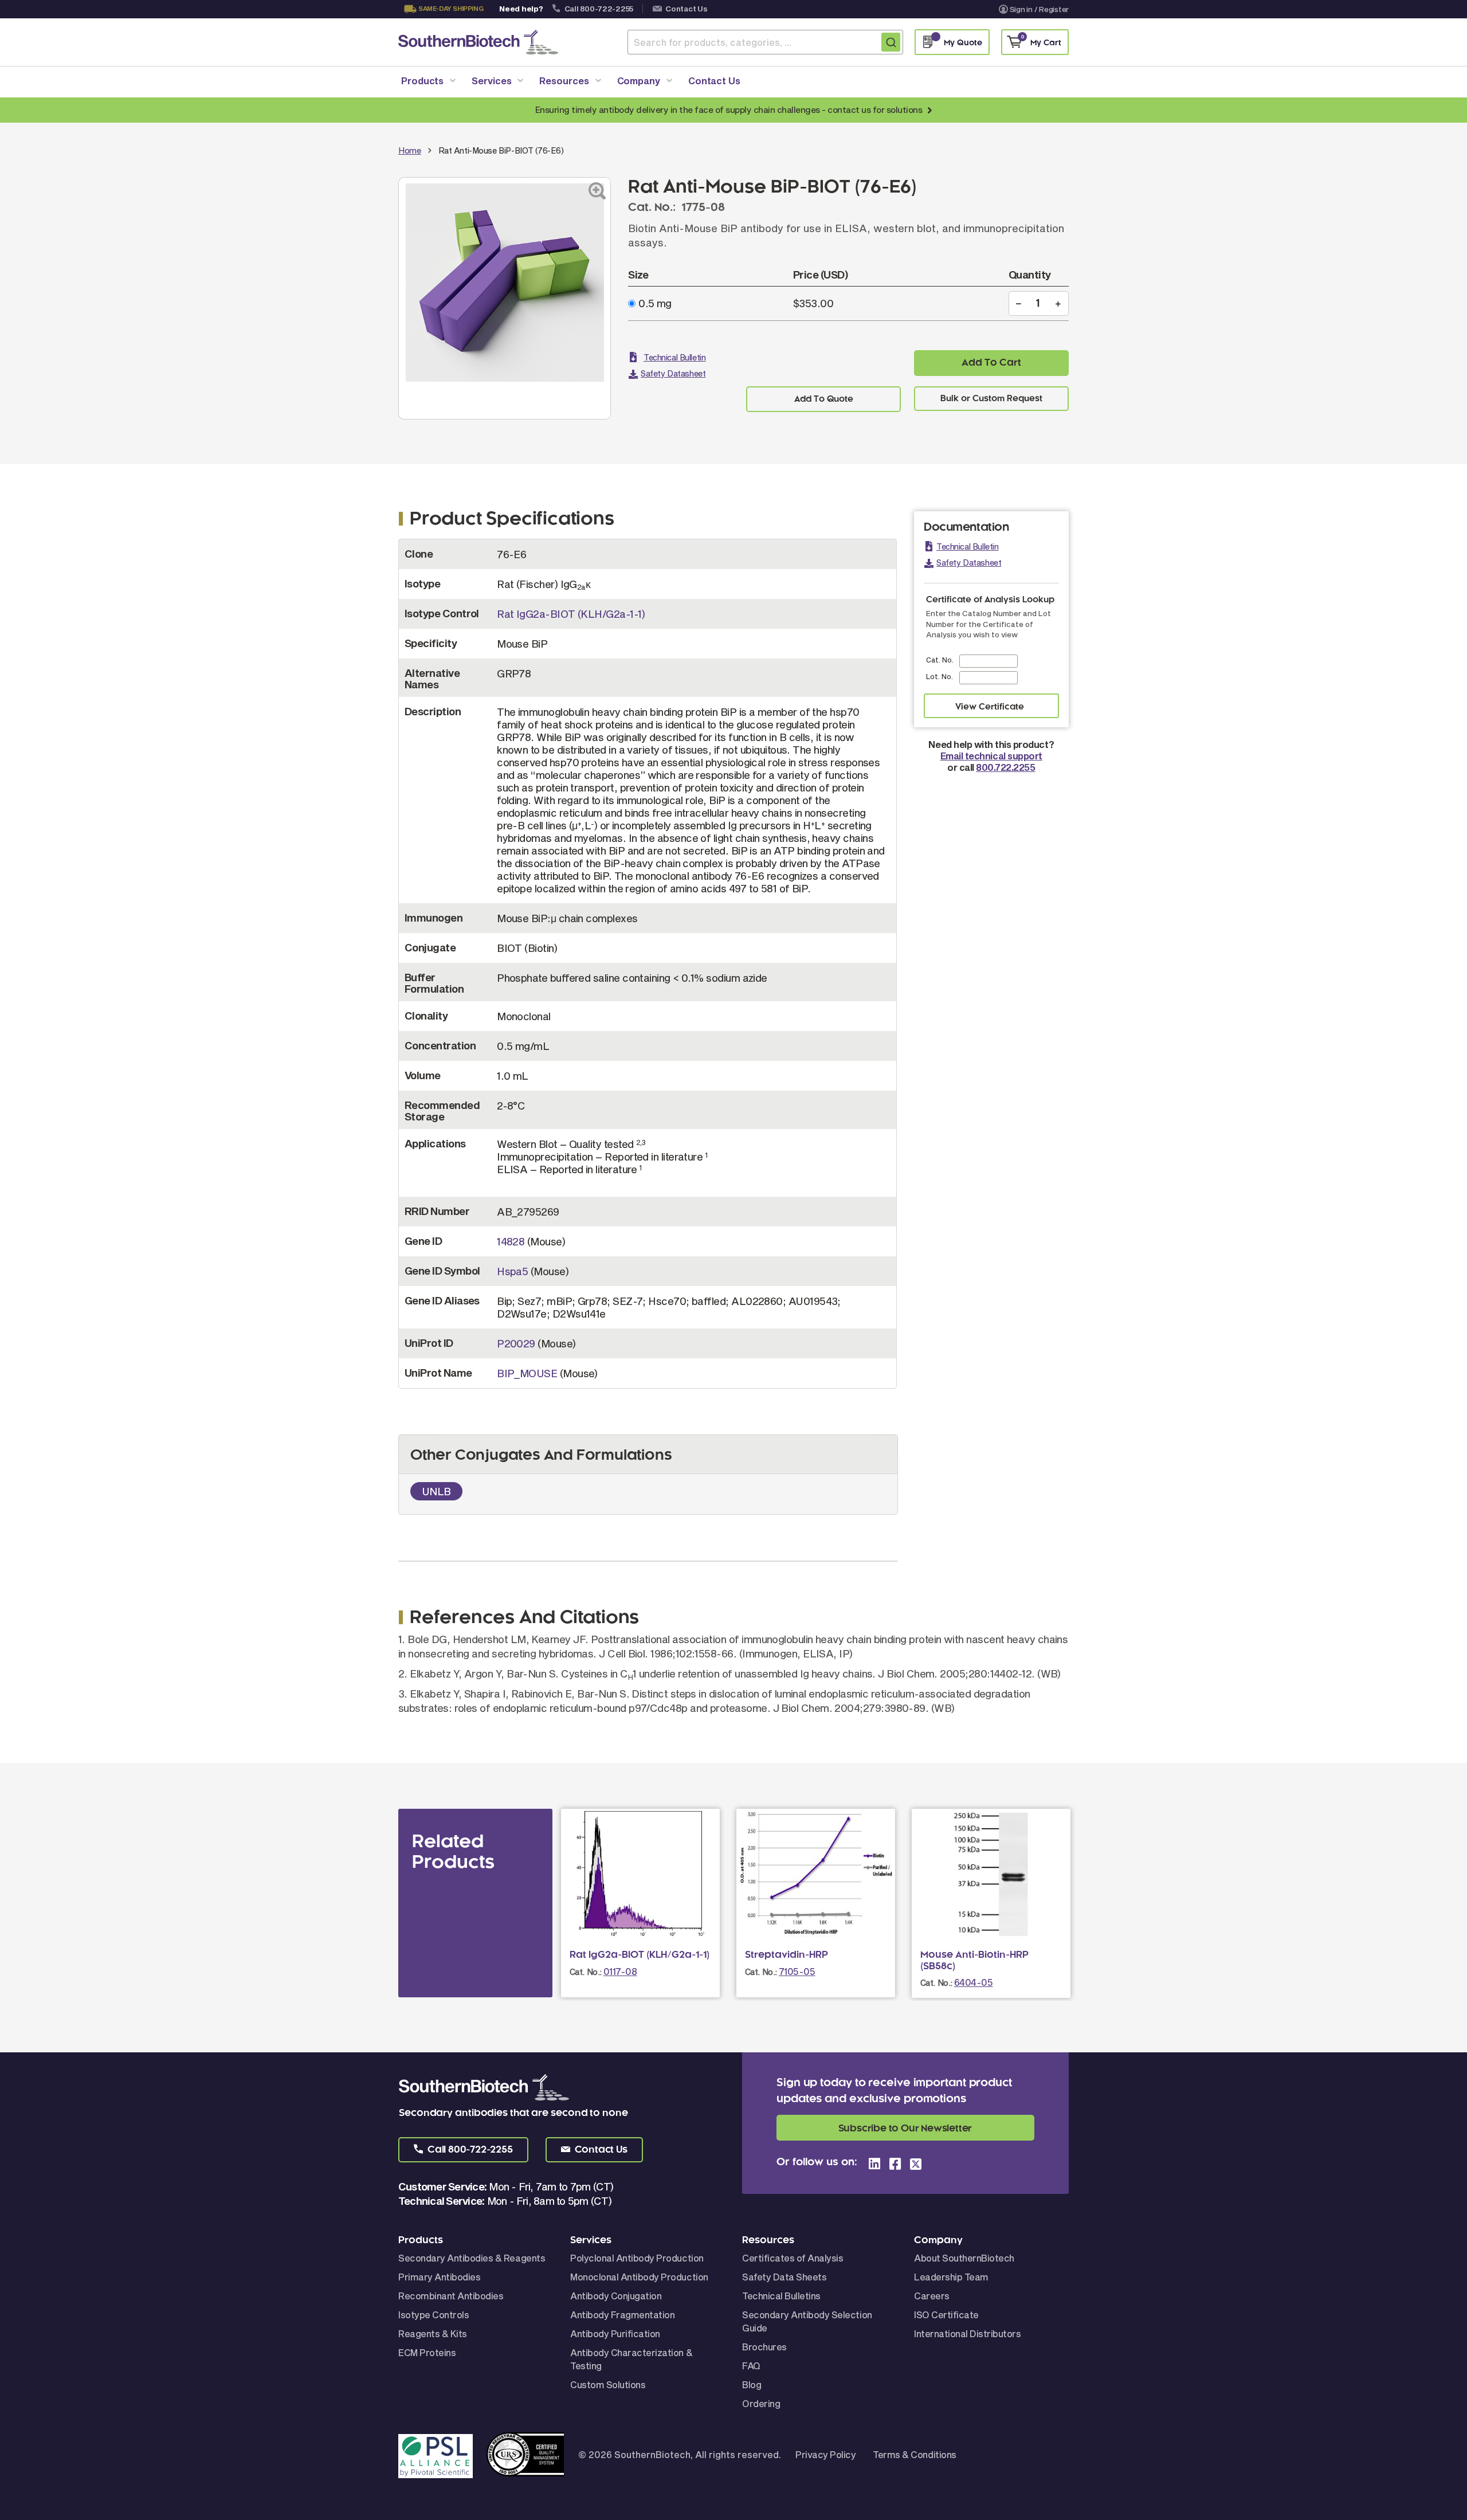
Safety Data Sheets (784, 2277)
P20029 (516, 1343)
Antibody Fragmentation (622, 2315)
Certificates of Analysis (793, 2258)
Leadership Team (951, 2277)
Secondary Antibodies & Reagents (472, 2258)
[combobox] (765, 42)
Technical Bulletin (674, 357)
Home (409, 150)
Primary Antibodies (439, 2277)
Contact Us (686, 9)
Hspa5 (512, 1271)
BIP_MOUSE (527, 1373)
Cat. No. (940, 660)
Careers (932, 2296)
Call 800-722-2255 (599, 9)
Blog (752, 2384)
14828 (511, 1241)
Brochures (764, 2347)
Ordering (761, 2403)
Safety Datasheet (673, 373)
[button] (463, 2150)
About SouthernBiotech (964, 2258)
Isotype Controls (434, 2315)
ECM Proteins (427, 2352)
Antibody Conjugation (616, 2296)
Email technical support (991, 756)
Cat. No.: (586, 1972)
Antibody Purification (615, 2333)
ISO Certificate (946, 2315)
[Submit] (891, 42)
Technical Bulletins (781, 2296)
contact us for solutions (875, 109)
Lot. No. (940, 676)
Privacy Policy (825, 2454)
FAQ (751, 2366)
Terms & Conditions (914, 2454)
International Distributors (968, 2333)
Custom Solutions (608, 2384)
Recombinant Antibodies (451, 2296)
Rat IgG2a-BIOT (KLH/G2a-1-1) (571, 614)
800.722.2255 (1005, 767)
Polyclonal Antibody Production (637, 2258)
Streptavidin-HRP (787, 1955)
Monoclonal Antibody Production (639, 2277)
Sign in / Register (1039, 9)
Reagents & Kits (433, 2333)
